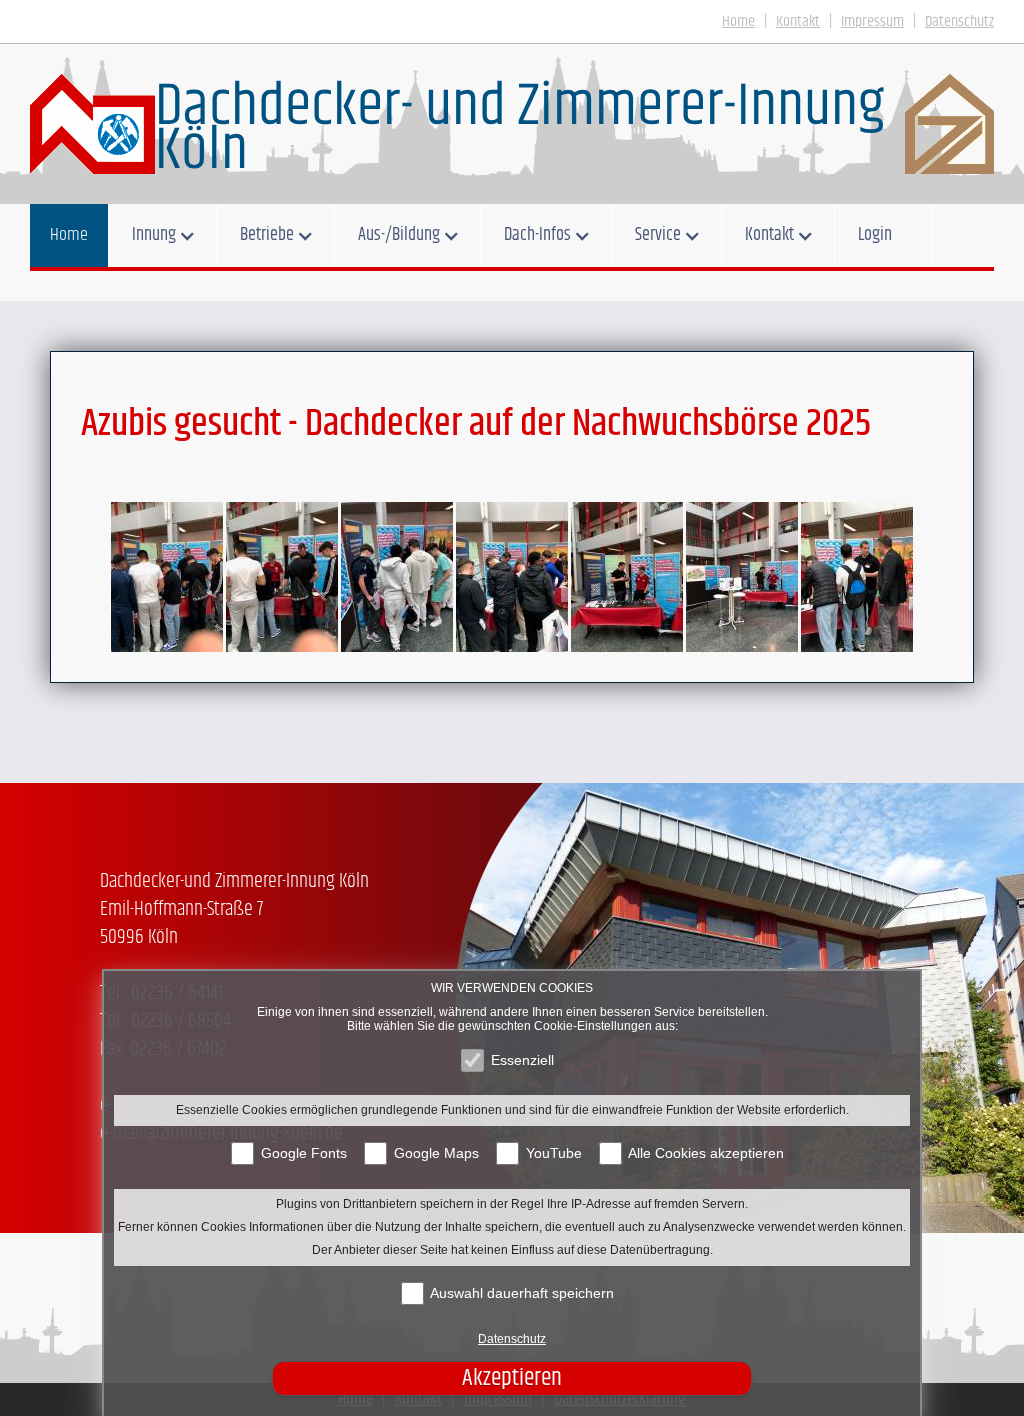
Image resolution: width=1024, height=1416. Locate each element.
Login (875, 235)
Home (69, 235)
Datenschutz (512, 1339)
